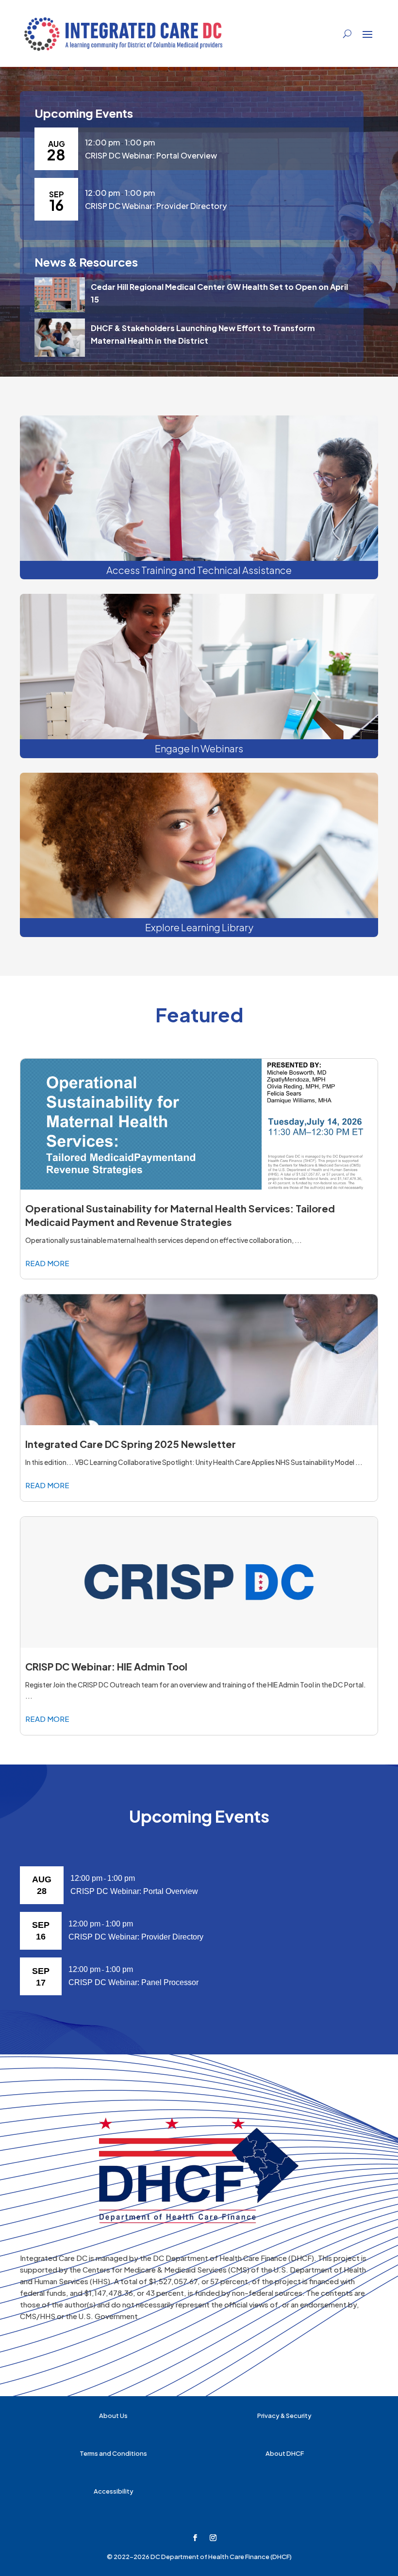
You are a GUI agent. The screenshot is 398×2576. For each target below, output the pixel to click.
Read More (47, 1263)
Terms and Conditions (113, 2453)
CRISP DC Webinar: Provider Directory (156, 206)
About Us (113, 2416)
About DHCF (285, 2453)
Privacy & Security (284, 2416)
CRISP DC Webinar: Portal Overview (151, 155)
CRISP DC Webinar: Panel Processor (133, 1982)
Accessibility (114, 2491)
